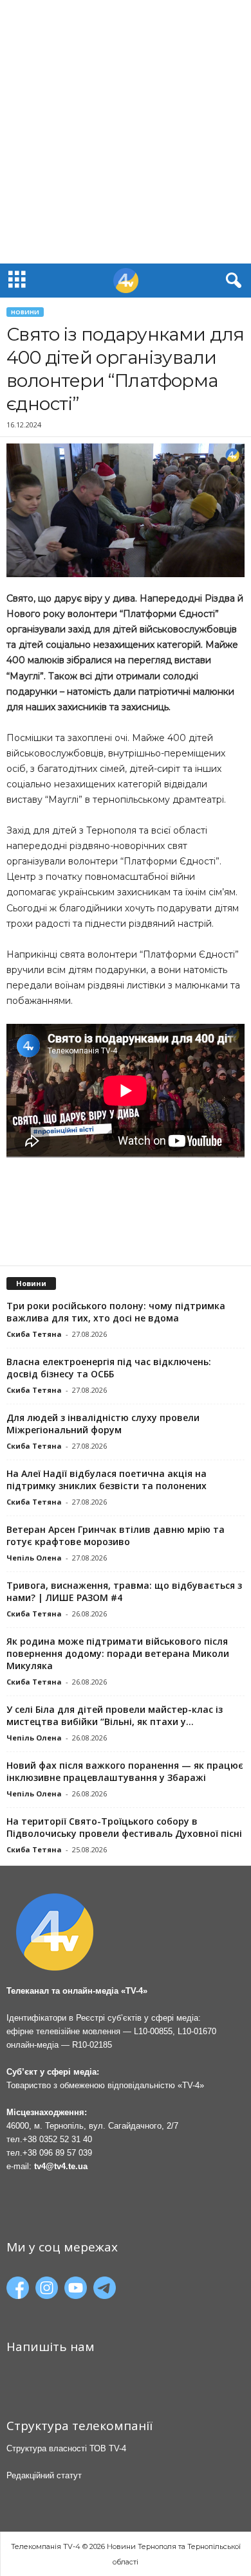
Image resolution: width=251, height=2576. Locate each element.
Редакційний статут (44, 2475)
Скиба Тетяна (34, 1334)
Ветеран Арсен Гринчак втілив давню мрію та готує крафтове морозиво (116, 1535)
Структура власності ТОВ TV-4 (66, 2448)
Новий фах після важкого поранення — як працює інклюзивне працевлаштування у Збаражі (125, 1771)
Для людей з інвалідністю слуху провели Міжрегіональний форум (103, 1424)
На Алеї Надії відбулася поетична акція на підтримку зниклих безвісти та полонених (107, 1480)
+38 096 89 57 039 (57, 2153)
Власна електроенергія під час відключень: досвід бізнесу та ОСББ (109, 1368)
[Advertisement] (126, 132)
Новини (25, 312)
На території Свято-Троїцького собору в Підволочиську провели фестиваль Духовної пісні (124, 1827)
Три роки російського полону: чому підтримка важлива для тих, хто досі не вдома (116, 1312)
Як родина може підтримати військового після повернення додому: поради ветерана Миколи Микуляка (118, 1653)
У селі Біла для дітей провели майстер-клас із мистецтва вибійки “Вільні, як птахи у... (115, 1715)
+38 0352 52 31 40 (57, 2139)
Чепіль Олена (34, 1558)
